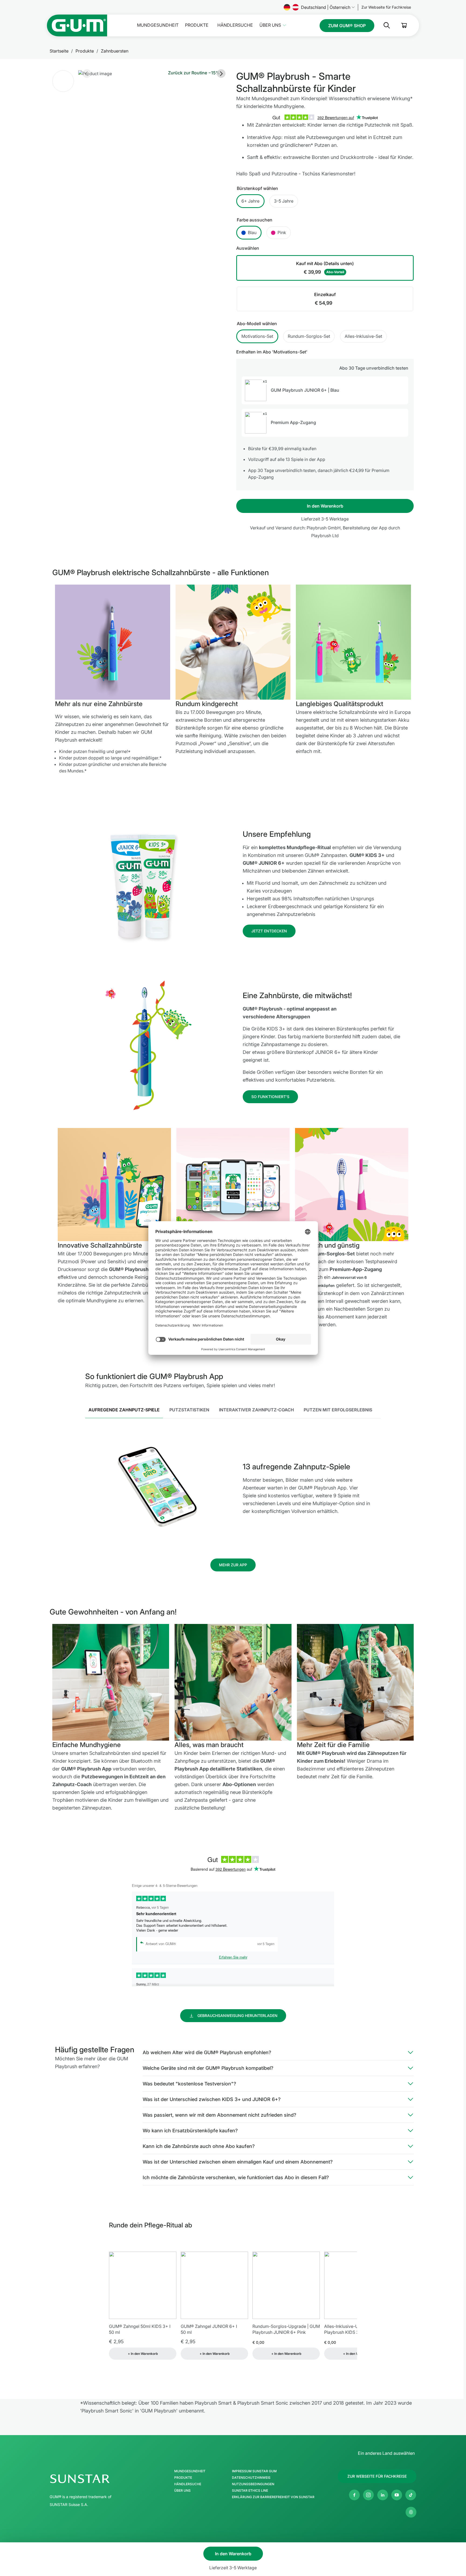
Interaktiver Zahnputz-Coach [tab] (256, 1410)
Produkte (197, 25)
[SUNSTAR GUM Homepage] (77, 25)
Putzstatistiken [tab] (189, 1410)
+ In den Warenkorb (143, 2354)
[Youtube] (397, 2495)
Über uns (270, 25)
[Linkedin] (383, 2495)
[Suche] (382, 25)
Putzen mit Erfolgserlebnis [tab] (338, 1410)
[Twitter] (411, 2495)
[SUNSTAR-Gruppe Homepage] (96, 2479)
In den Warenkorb (325, 506)
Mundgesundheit (158, 25)
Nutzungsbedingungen (253, 2484)
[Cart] (404, 25)
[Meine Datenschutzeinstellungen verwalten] (411, 2512)
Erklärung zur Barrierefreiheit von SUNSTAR (273, 2497)
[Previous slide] (87, 74)
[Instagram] (368, 2495)
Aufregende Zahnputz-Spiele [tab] (124, 1410)
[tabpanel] (233, 1488)
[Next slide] (221, 74)
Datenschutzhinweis (251, 2478)
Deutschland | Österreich (326, 7)
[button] (63, 81)
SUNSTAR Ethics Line (250, 2491)
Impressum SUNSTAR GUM (254, 2471)
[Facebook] (354, 2495)
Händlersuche (235, 25)
